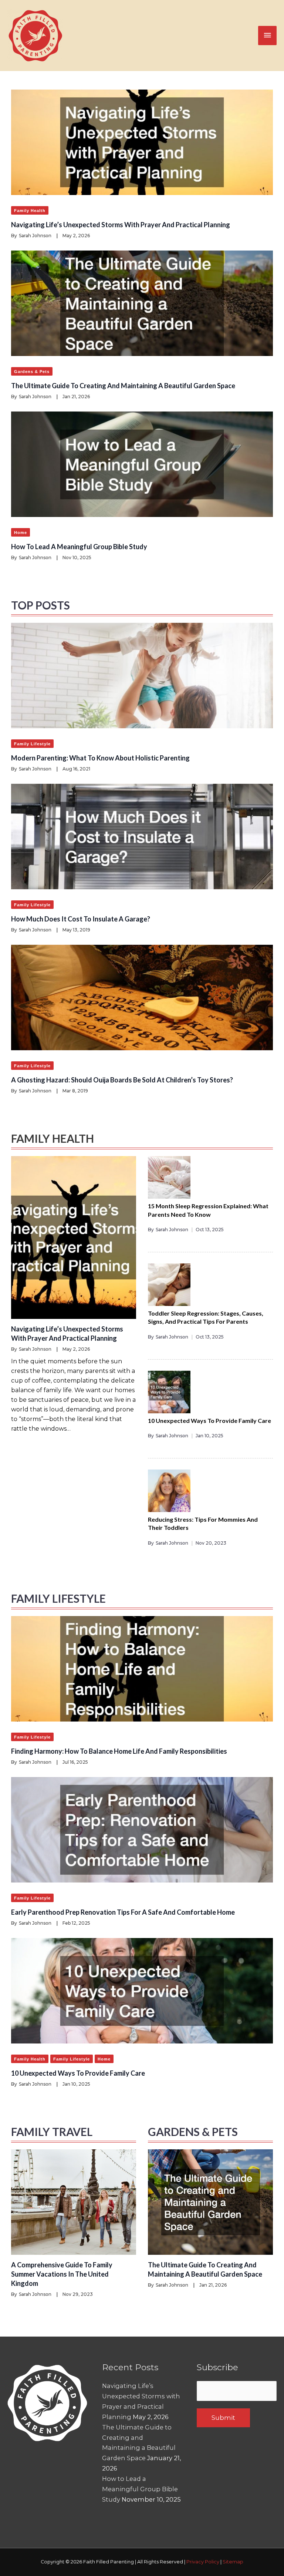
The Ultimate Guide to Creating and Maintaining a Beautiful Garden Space (123, 386)
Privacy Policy (203, 2562)
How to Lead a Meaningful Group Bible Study (79, 547)
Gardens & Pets (32, 372)
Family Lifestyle (32, 744)
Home (21, 533)
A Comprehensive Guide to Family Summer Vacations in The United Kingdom (62, 2274)
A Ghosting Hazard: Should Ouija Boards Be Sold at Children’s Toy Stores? (122, 1080)
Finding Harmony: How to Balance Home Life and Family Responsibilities (119, 1751)
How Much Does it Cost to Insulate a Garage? (81, 919)
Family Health (30, 211)
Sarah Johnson (35, 236)
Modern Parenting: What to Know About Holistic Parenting (100, 758)
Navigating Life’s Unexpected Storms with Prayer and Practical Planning (121, 225)
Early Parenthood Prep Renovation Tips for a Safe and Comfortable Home (123, 1912)
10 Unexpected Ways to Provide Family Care (209, 1420)
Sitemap (233, 2562)
